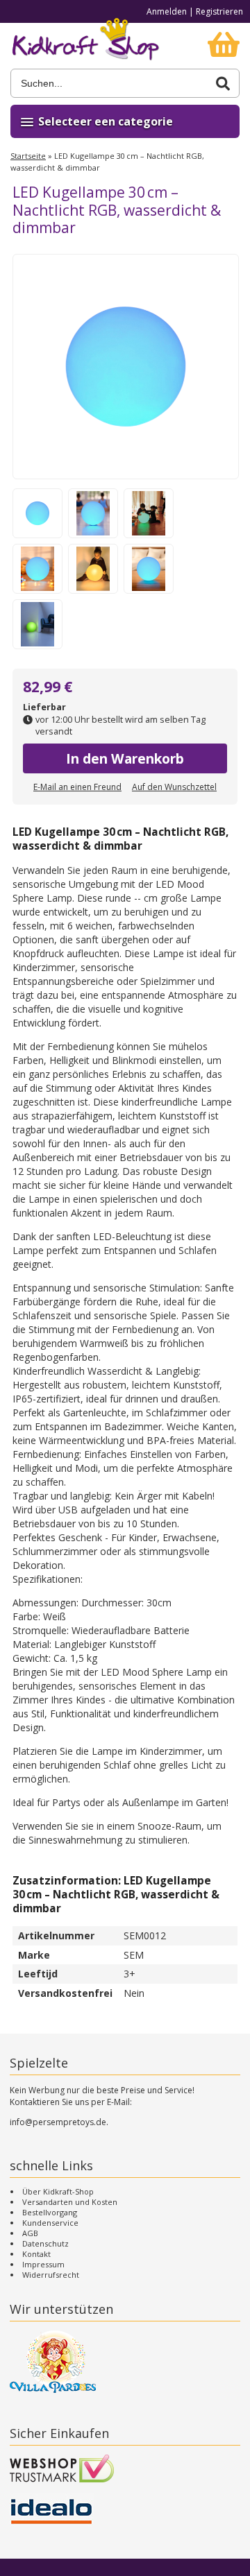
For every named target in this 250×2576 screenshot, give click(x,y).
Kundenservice (50, 2223)
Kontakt (36, 2254)
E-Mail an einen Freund (77, 787)
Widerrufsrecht (51, 2275)
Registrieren (219, 11)
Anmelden (167, 11)
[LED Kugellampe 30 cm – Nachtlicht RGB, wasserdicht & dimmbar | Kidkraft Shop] (85, 46)
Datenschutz (45, 2243)
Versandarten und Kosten (70, 2202)
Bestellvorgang (50, 2212)
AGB (30, 2233)
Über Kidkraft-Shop (58, 2191)
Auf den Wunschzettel (174, 787)
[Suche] (223, 84)
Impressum (43, 2264)
